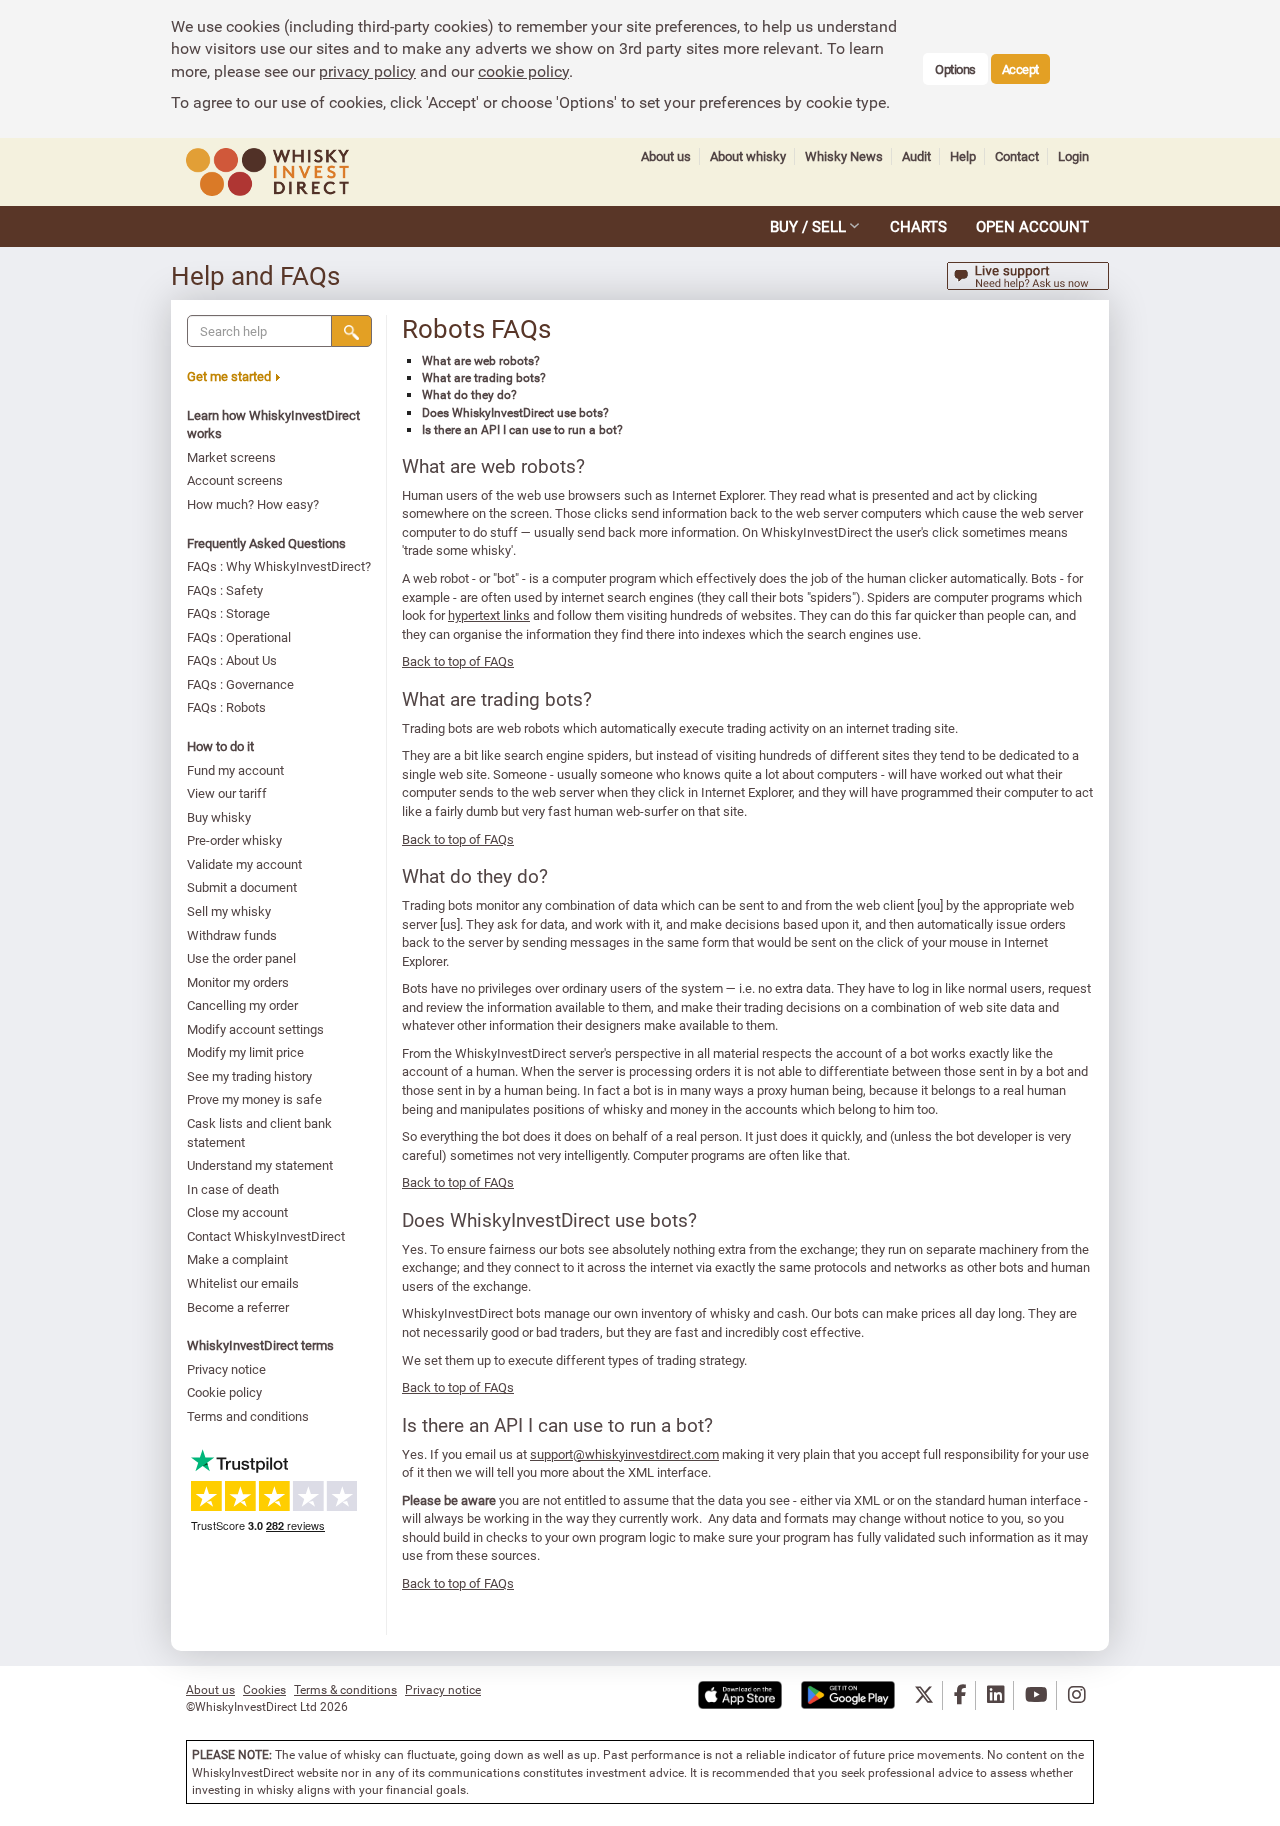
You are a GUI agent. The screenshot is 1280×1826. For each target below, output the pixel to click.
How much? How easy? (253, 504)
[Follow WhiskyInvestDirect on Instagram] (1077, 1695)
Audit (916, 156)
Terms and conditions (248, 1416)
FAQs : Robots (226, 707)
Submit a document (242, 887)
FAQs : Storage (228, 613)
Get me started (229, 376)
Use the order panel (241, 958)
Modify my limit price (245, 1052)
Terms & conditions (345, 1689)
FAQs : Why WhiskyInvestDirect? (279, 566)
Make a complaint (237, 1259)
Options (955, 69)
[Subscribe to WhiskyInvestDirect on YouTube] (1036, 1695)
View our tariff (227, 793)
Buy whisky (219, 817)
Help (963, 156)
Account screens (235, 480)
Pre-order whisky (234, 840)
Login (1073, 156)
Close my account (237, 1212)
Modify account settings (255, 1029)
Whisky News (844, 156)
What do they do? (469, 394)
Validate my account (244, 864)
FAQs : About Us (232, 660)
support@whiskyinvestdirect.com (624, 1454)
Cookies (264, 1689)
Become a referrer (238, 1307)
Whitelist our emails (243, 1283)
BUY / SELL (808, 226)
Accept (1020, 69)
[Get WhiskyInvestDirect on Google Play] (848, 1695)
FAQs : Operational (239, 637)
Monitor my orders (238, 982)
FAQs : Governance (240, 684)
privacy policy (367, 71)
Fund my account (235, 770)
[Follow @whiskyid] (924, 1695)
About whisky (748, 156)
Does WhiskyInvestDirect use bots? (515, 412)
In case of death (233, 1189)
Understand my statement (260, 1165)
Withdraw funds (232, 935)
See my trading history (249, 1076)
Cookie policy (224, 1392)
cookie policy (523, 71)
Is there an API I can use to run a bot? (522, 429)
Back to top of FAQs (458, 661)
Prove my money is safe (254, 1099)
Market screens (231, 457)
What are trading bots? (484, 377)
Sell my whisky (229, 911)
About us (666, 156)
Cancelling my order (242, 1005)
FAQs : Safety (225, 590)
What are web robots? (481, 360)
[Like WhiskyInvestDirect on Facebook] (960, 1695)
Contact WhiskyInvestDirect (266, 1236)
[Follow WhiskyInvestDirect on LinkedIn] (996, 1695)
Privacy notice (226, 1369)
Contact (1017, 156)
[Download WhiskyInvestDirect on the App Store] (740, 1695)
